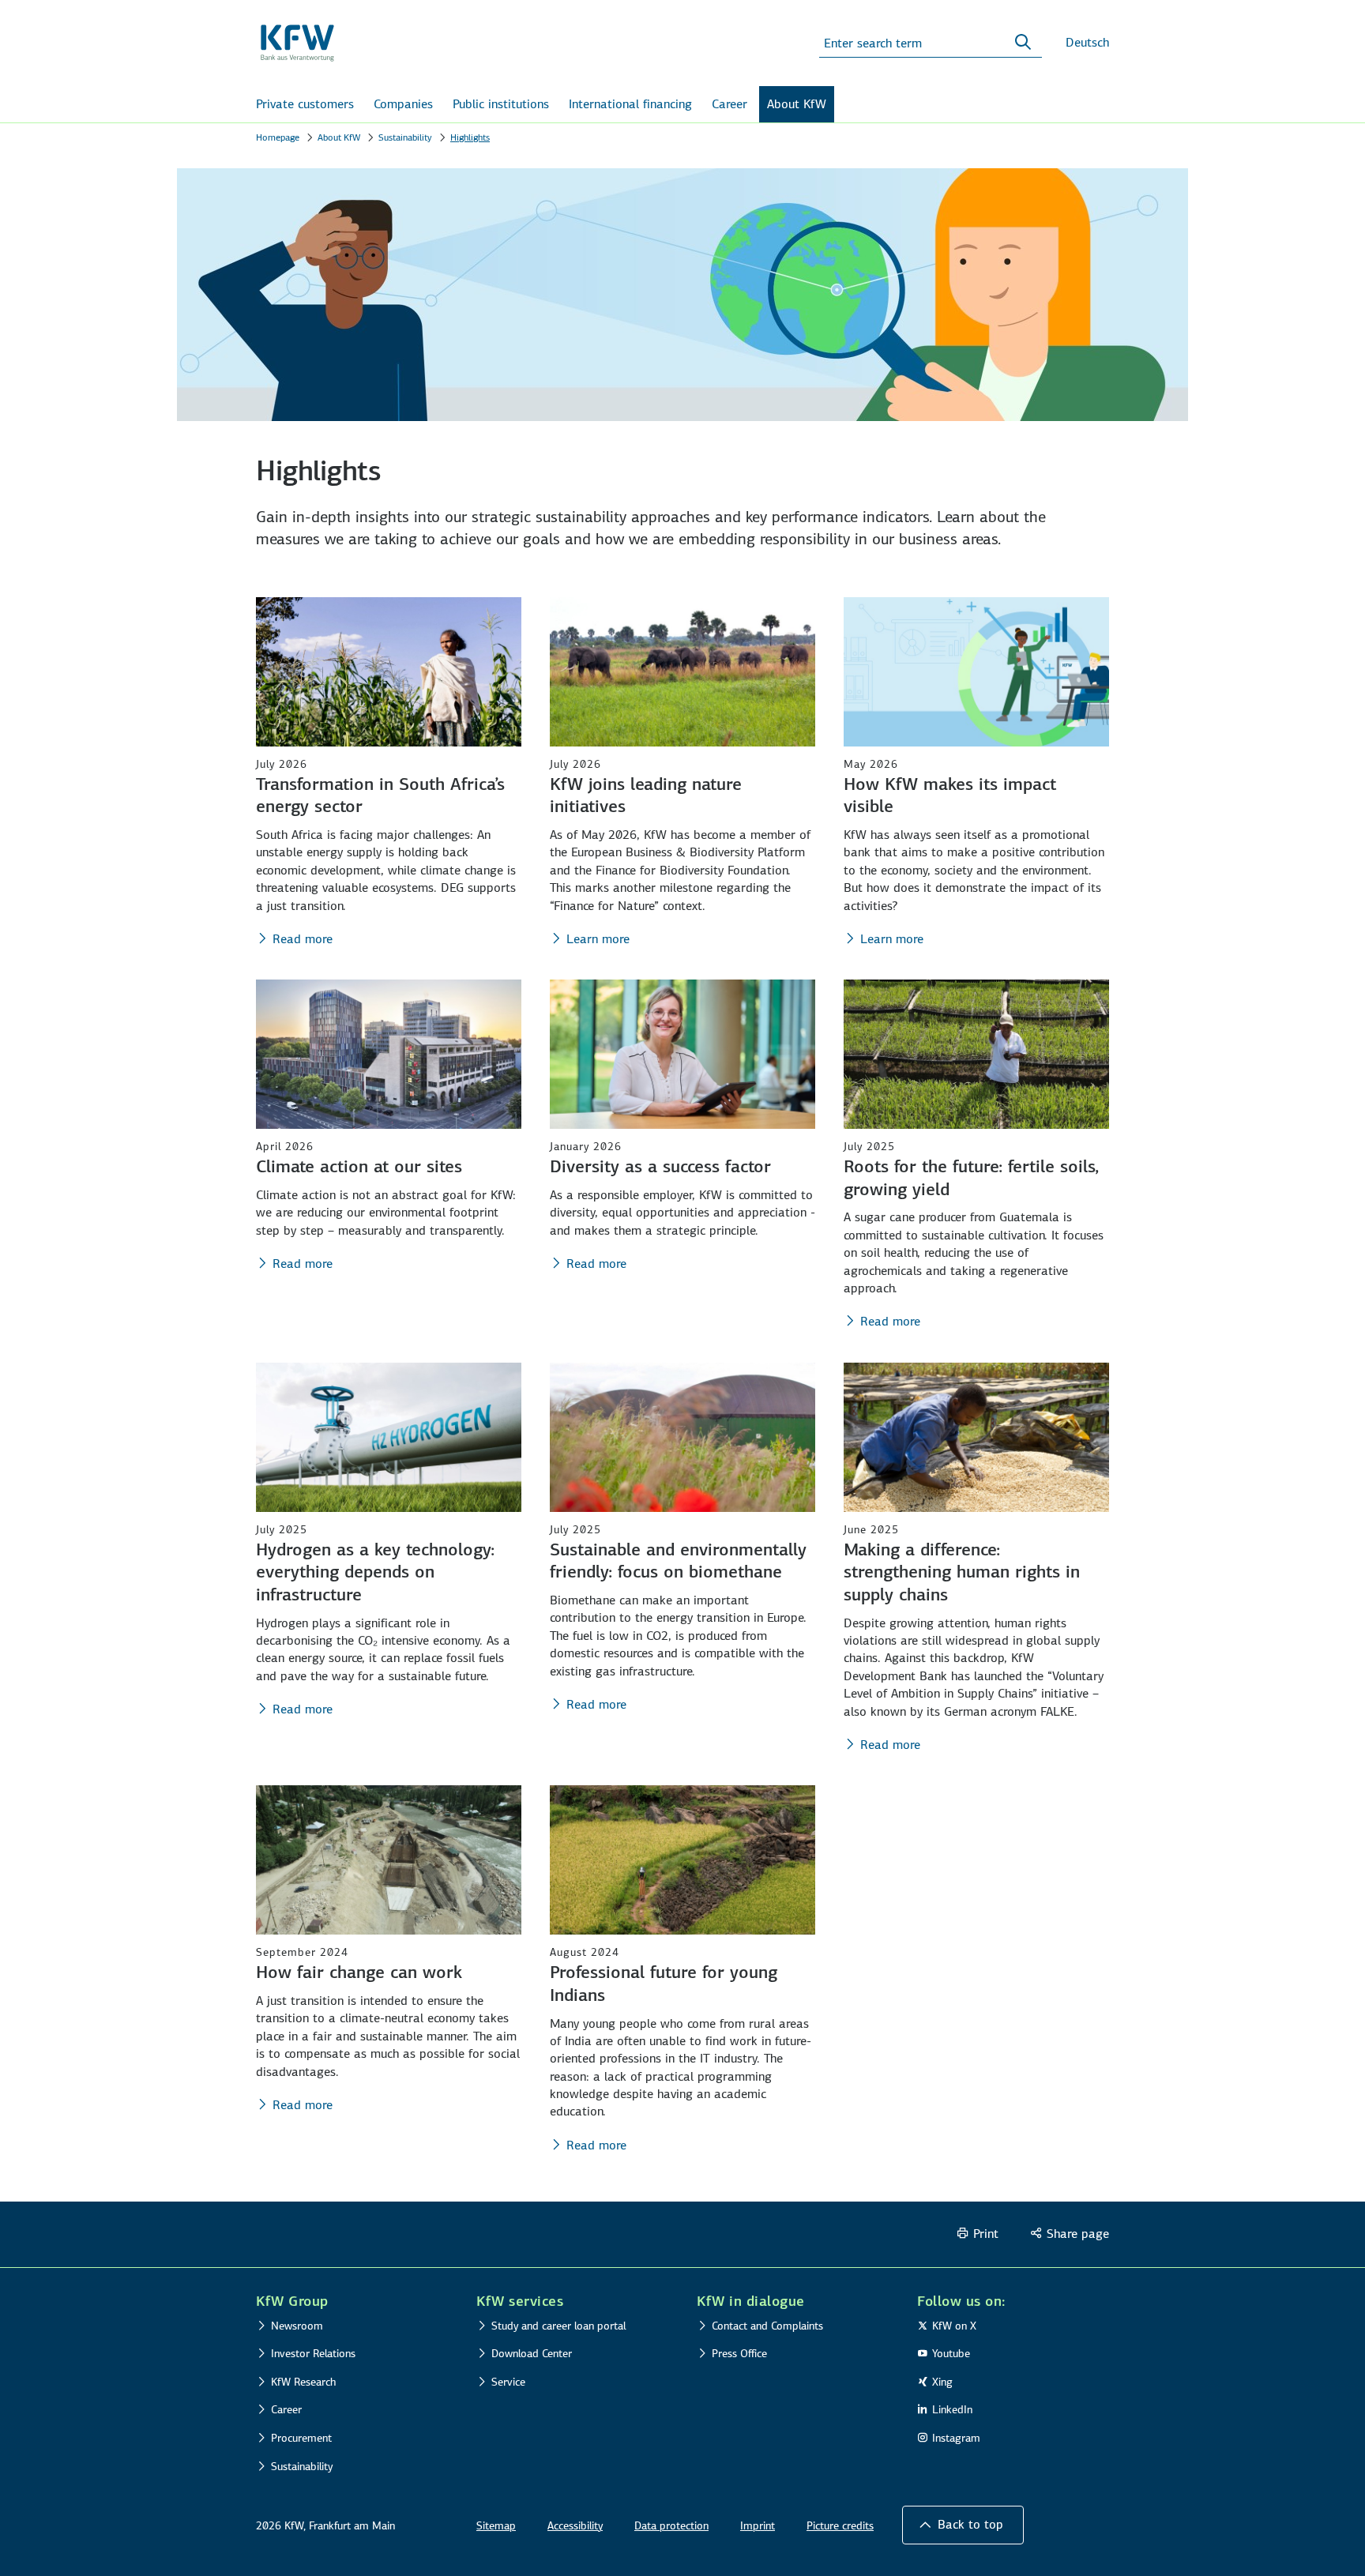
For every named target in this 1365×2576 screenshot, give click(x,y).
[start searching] (1023, 43)
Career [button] (730, 104)
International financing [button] (630, 104)
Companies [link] (403, 104)
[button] (963, 2525)
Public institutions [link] (501, 104)
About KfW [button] (797, 104)
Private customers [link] (305, 104)
